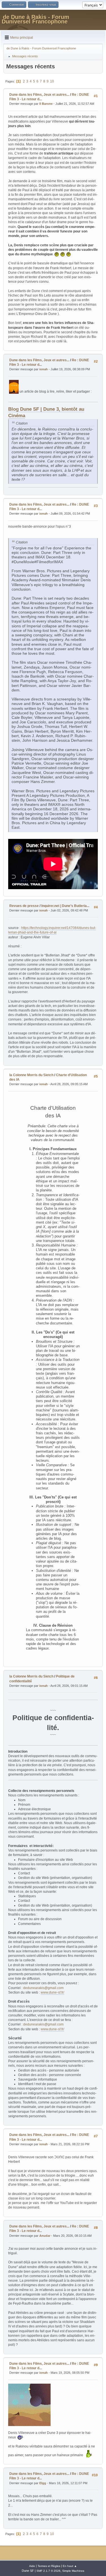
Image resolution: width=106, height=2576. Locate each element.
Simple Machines (73, 2571)
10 (52, 81)
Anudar (45, 2236)
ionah (44, 369)
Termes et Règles (49, 2566)
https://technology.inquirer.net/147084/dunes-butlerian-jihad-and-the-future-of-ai (52, 930)
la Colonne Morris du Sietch (31, 1075)
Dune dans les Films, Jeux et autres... (39, 95)
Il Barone (46, 104)
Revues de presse (24, 906)
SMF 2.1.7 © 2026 (48, 2571)
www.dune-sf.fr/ (52, 1992)
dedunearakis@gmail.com (43, 1988)
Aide (32, 2566)
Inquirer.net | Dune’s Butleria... (65, 906)
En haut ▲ (70, 2566)
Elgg (43, 2483)
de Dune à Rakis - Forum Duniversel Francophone (35, 19)
